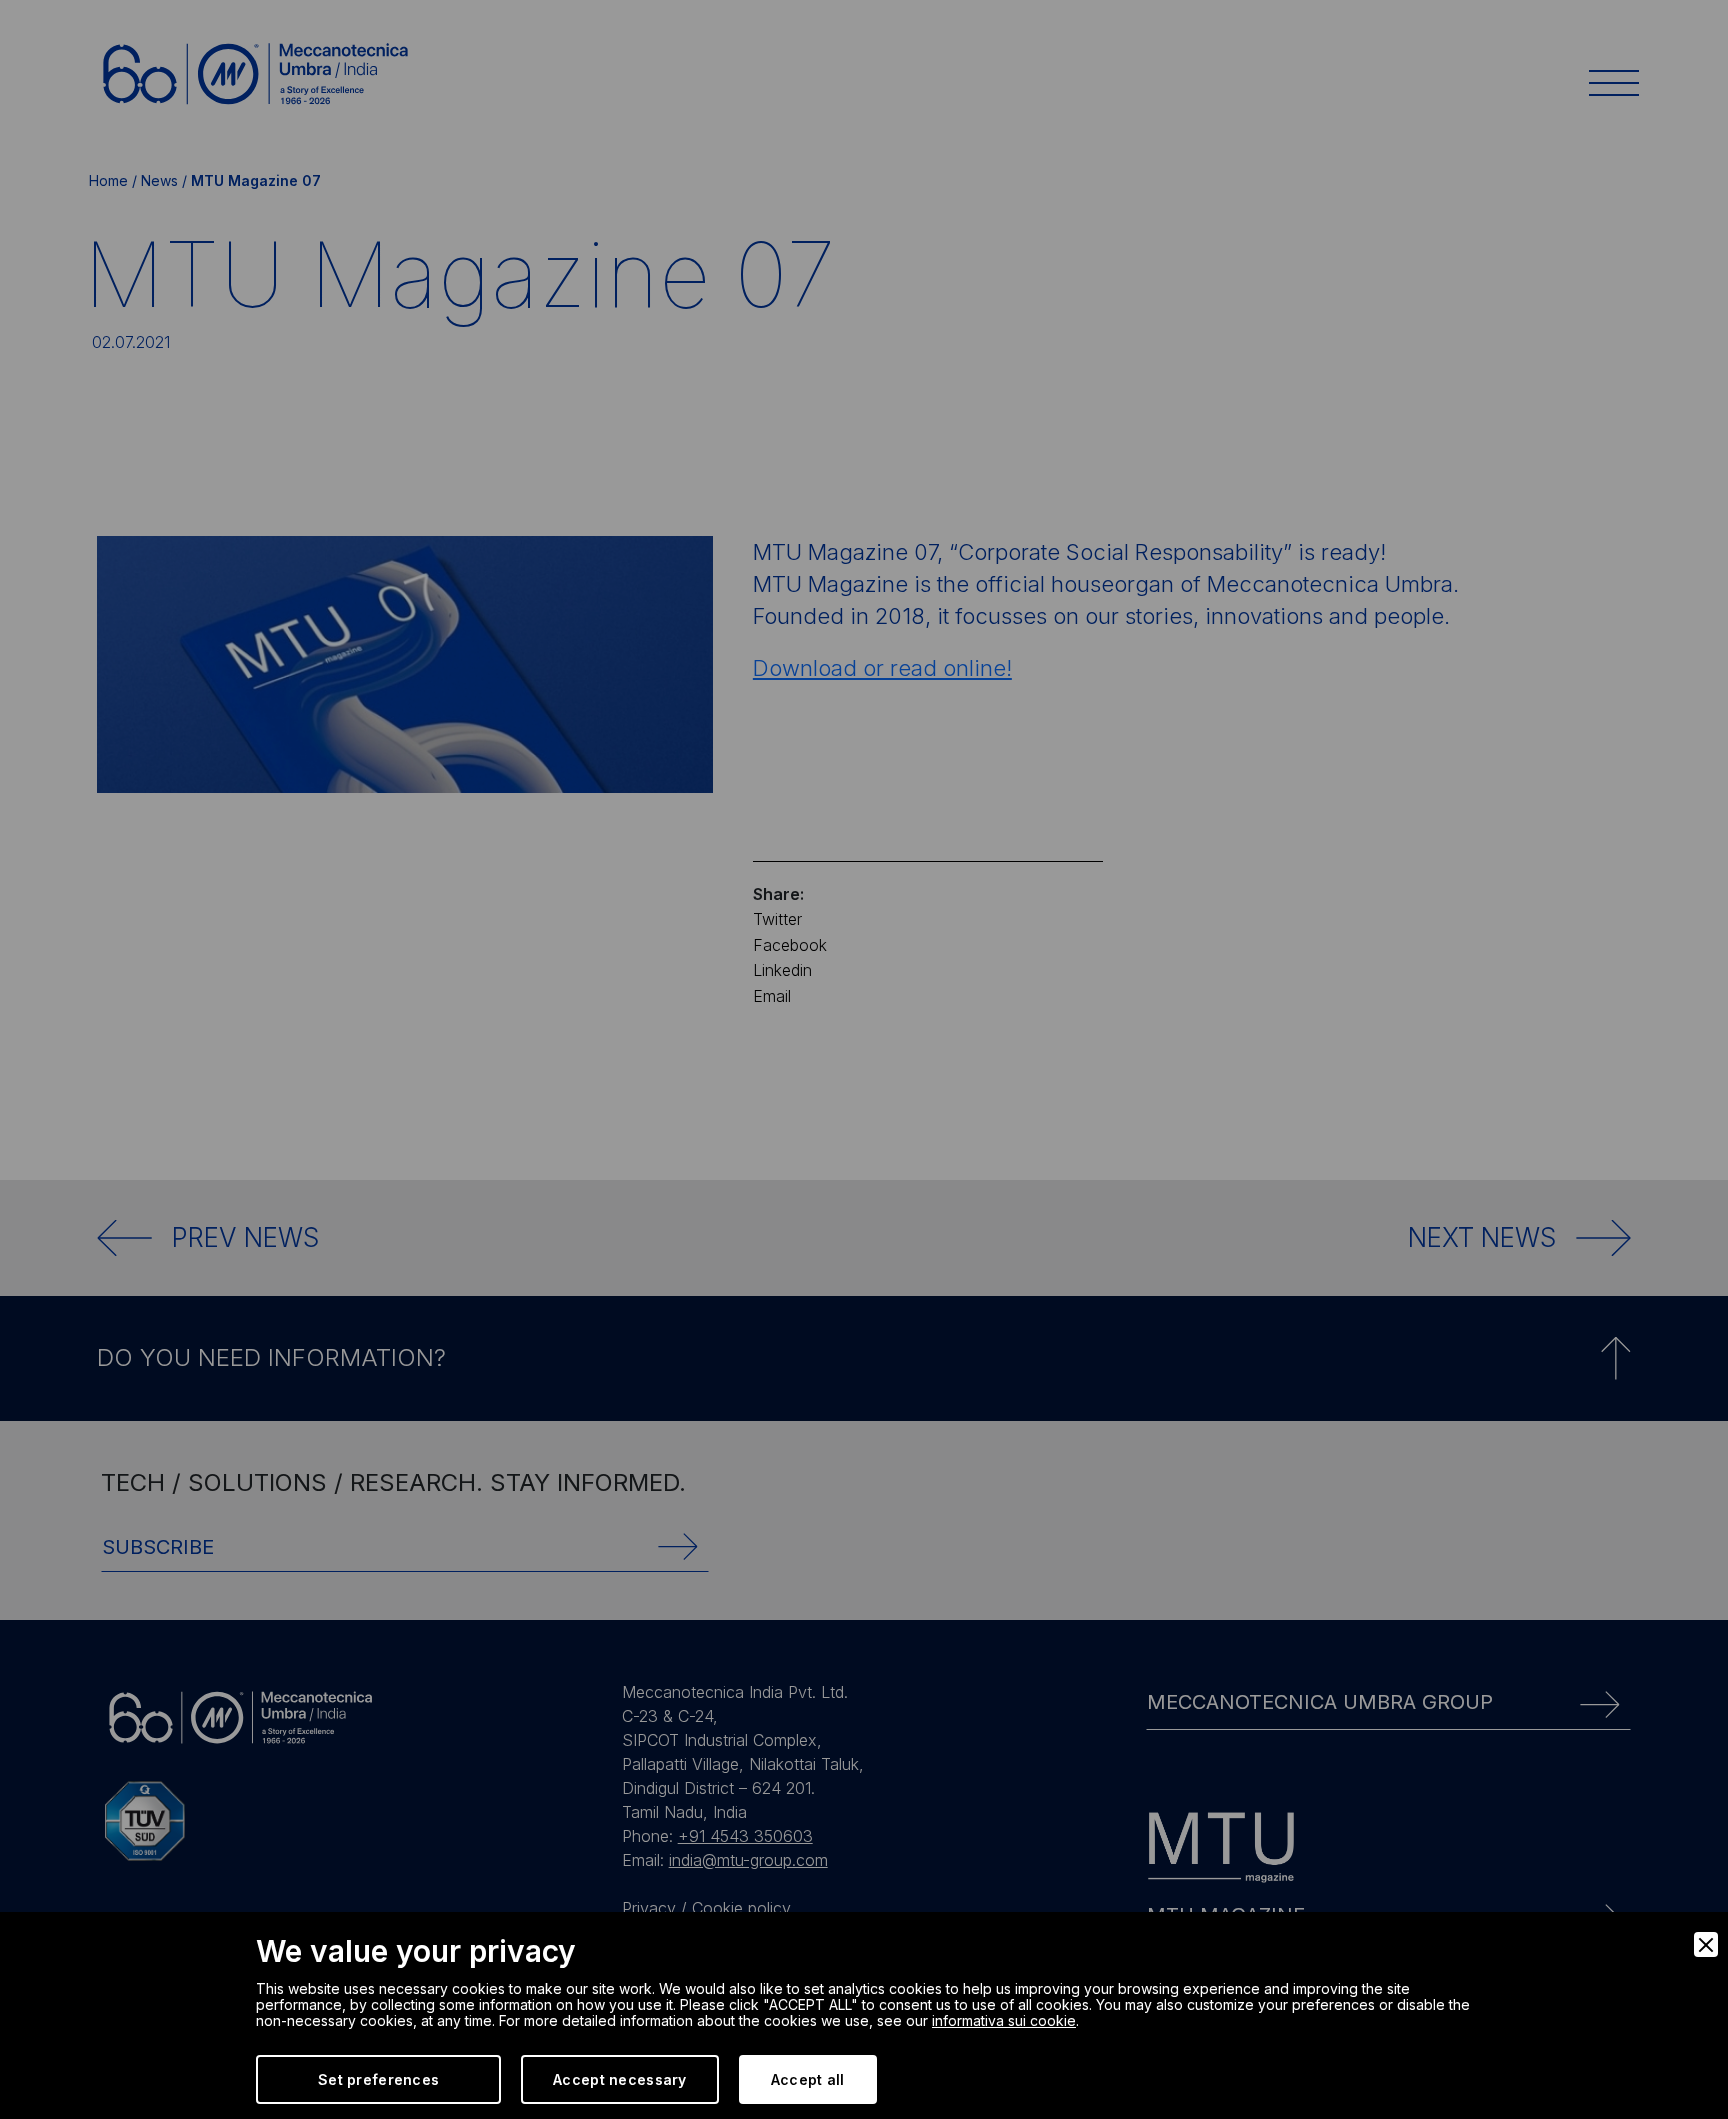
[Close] (1706, 1944)
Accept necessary (619, 2079)
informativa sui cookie (1004, 2020)
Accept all (808, 2079)
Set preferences (378, 2079)
